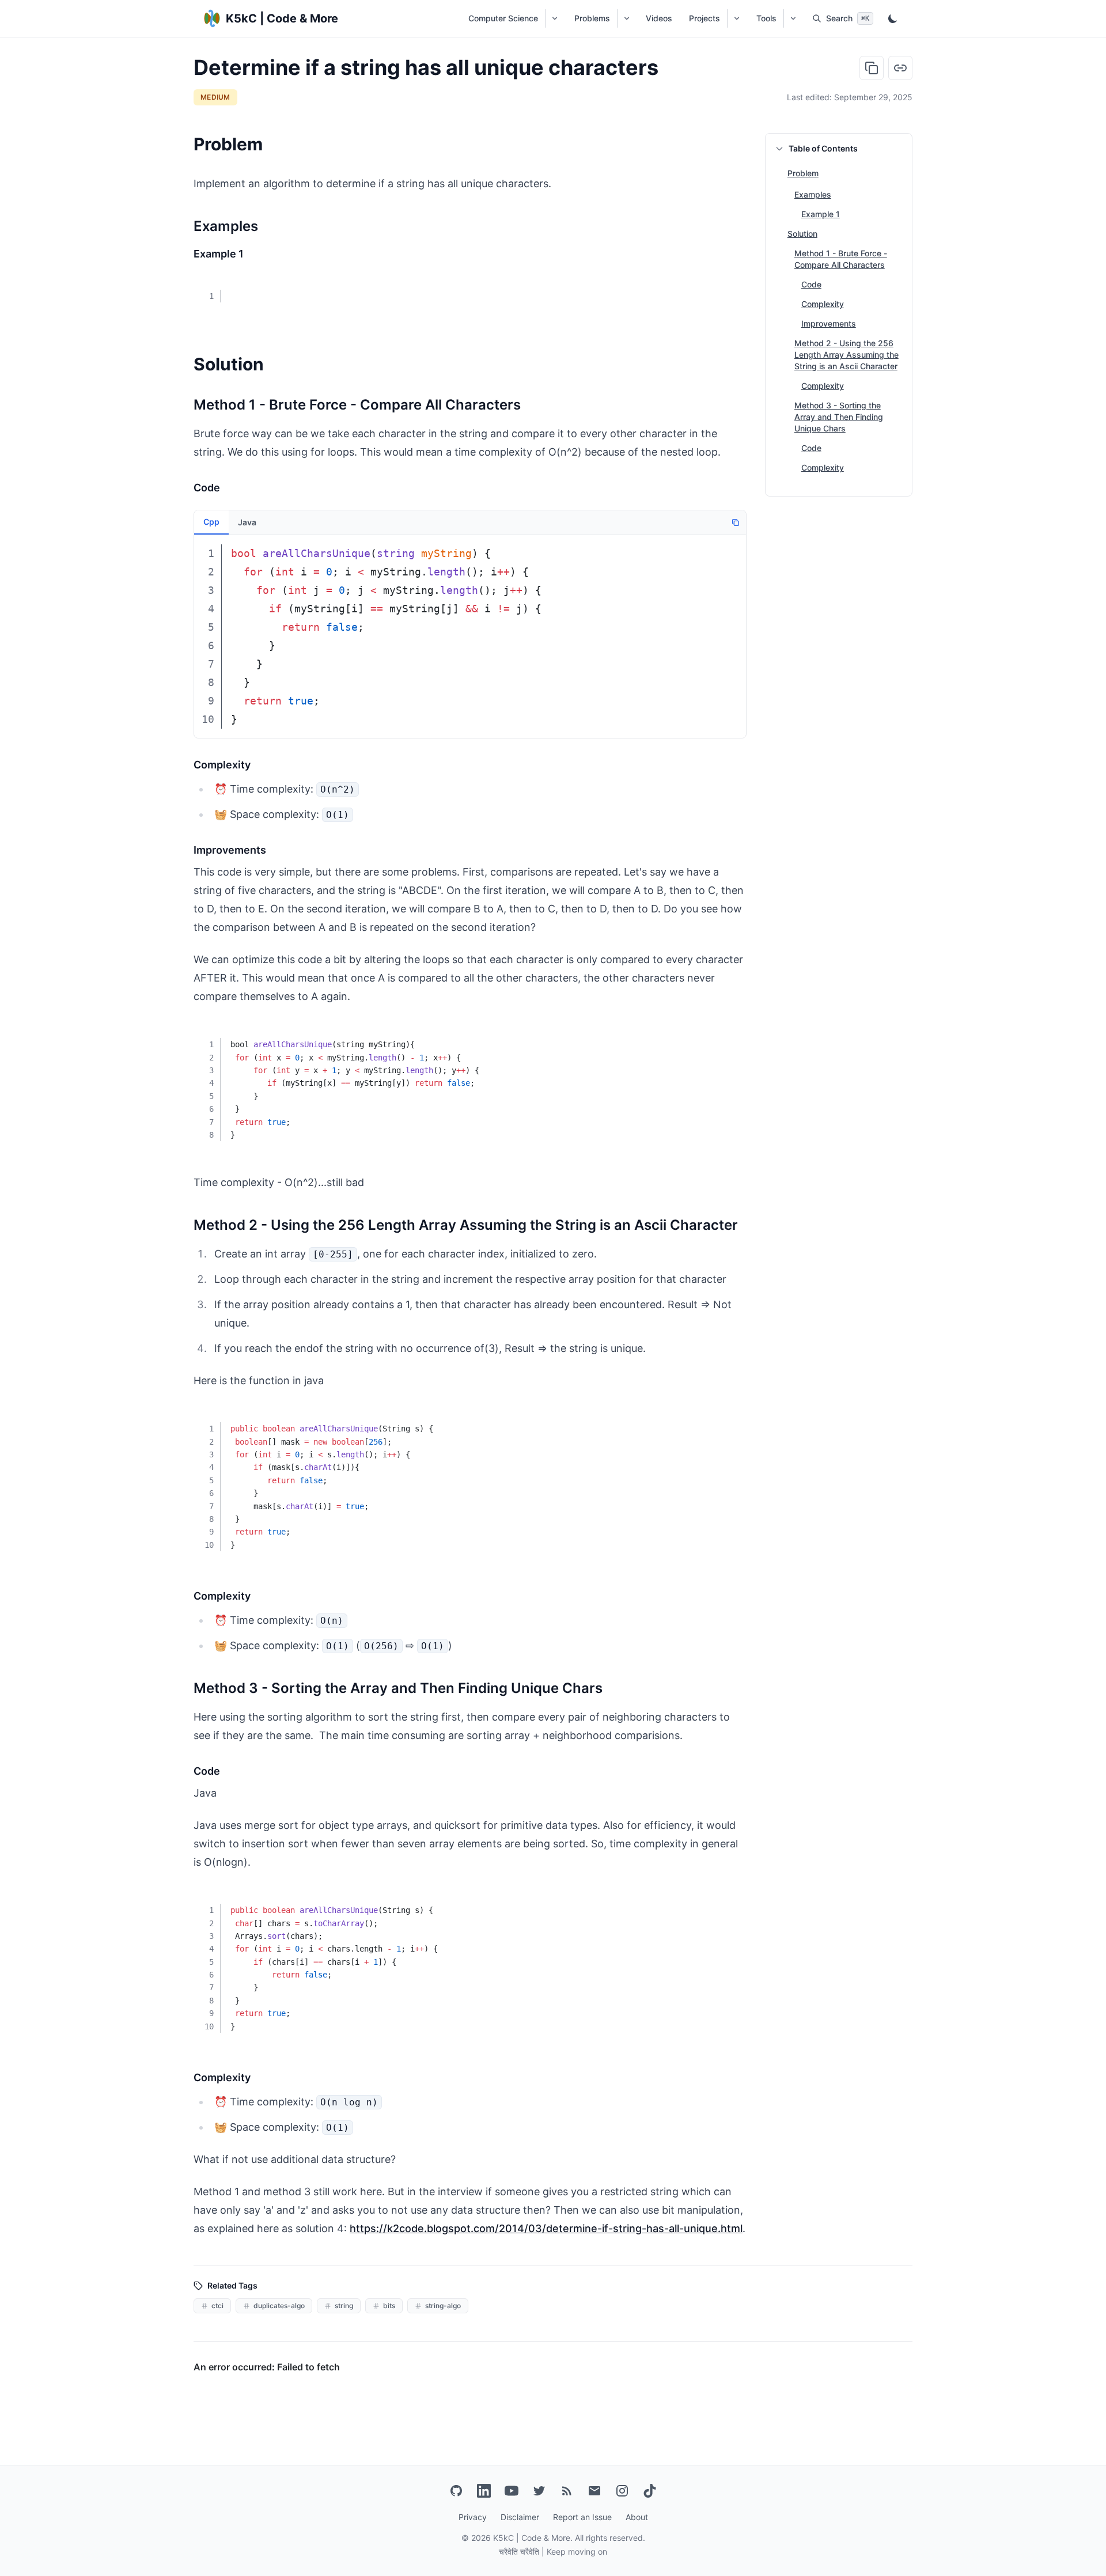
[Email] (594, 2491)
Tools (766, 18)
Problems (592, 18)
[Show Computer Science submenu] (554, 18)
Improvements (829, 323)
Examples (813, 194)
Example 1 (821, 214)
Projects (704, 18)
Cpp (211, 522)
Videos (659, 18)
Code (811, 284)
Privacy (473, 2517)
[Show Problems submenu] (626, 18)
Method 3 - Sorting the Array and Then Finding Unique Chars (839, 417)
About (637, 2517)
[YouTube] (512, 2491)
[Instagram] (622, 2491)
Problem (803, 173)
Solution (802, 234)
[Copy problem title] (872, 68)
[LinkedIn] (484, 2491)
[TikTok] (650, 2491)
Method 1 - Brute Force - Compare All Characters (841, 259)
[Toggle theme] (893, 18)
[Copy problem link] (900, 68)
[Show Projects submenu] (736, 18)
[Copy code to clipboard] (729, 289)
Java (247, 522)
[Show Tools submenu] (793, 18)
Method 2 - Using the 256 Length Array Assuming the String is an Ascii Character (846, 355)
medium (215, 97)
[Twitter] (539, 2491)
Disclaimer (520, 2517)
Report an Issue (582, 2517)
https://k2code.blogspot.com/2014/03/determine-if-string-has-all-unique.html (546, 2228)
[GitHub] (456, 2491)
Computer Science (503, 18)
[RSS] (567, 2491)
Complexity (823, 304)
